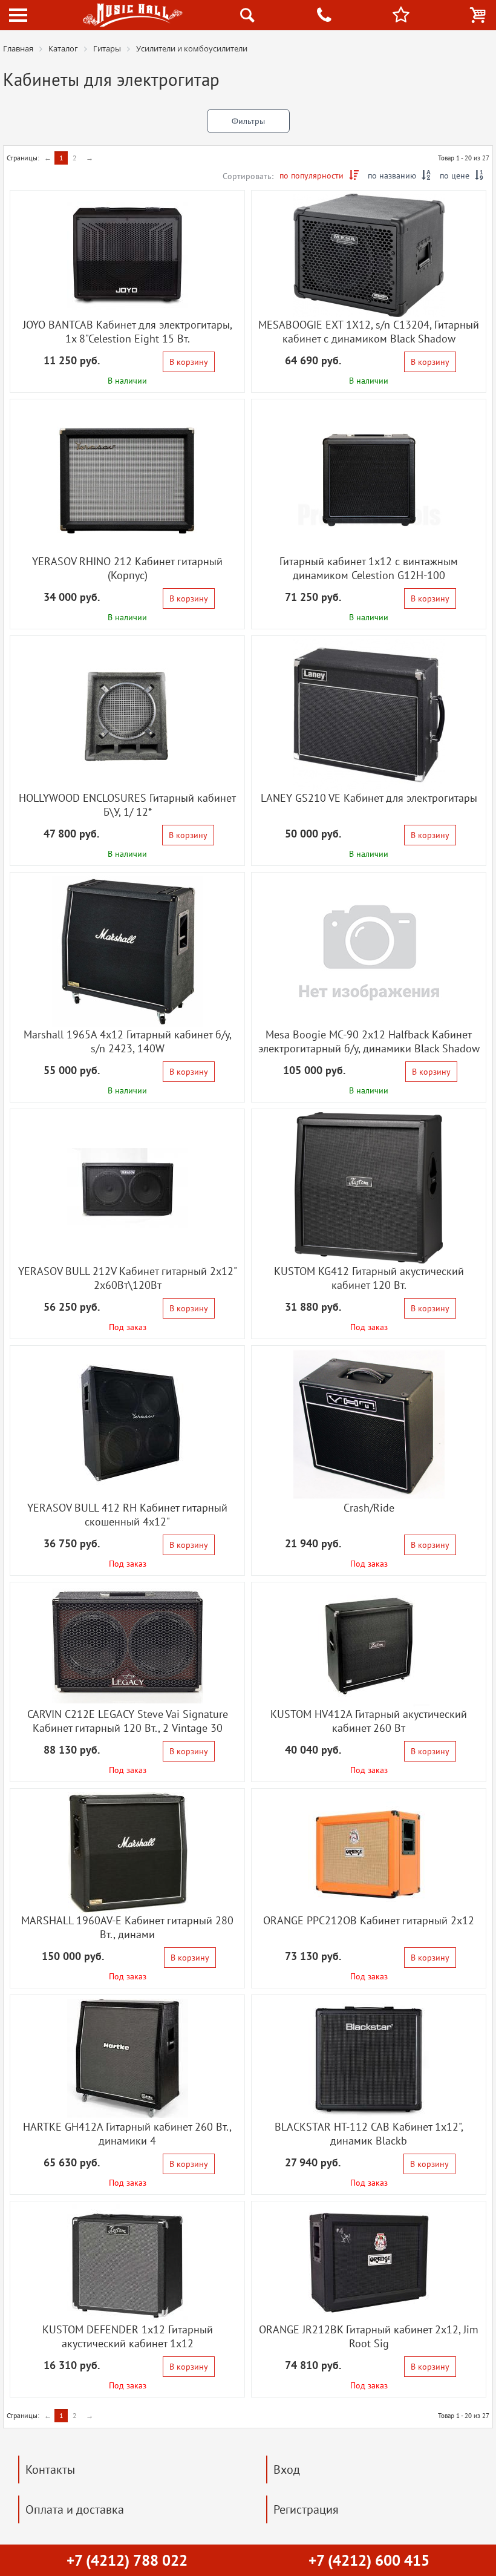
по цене (462, 175)
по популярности (319, 175)
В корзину (189, 362)
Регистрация (306, 2509)
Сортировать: (248, 176)
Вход (287, 2469)
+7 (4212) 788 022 (127, 2560)
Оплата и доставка (75, 2509)
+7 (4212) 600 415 (369, 2560)
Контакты (50, 2469)
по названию (399, 175)
